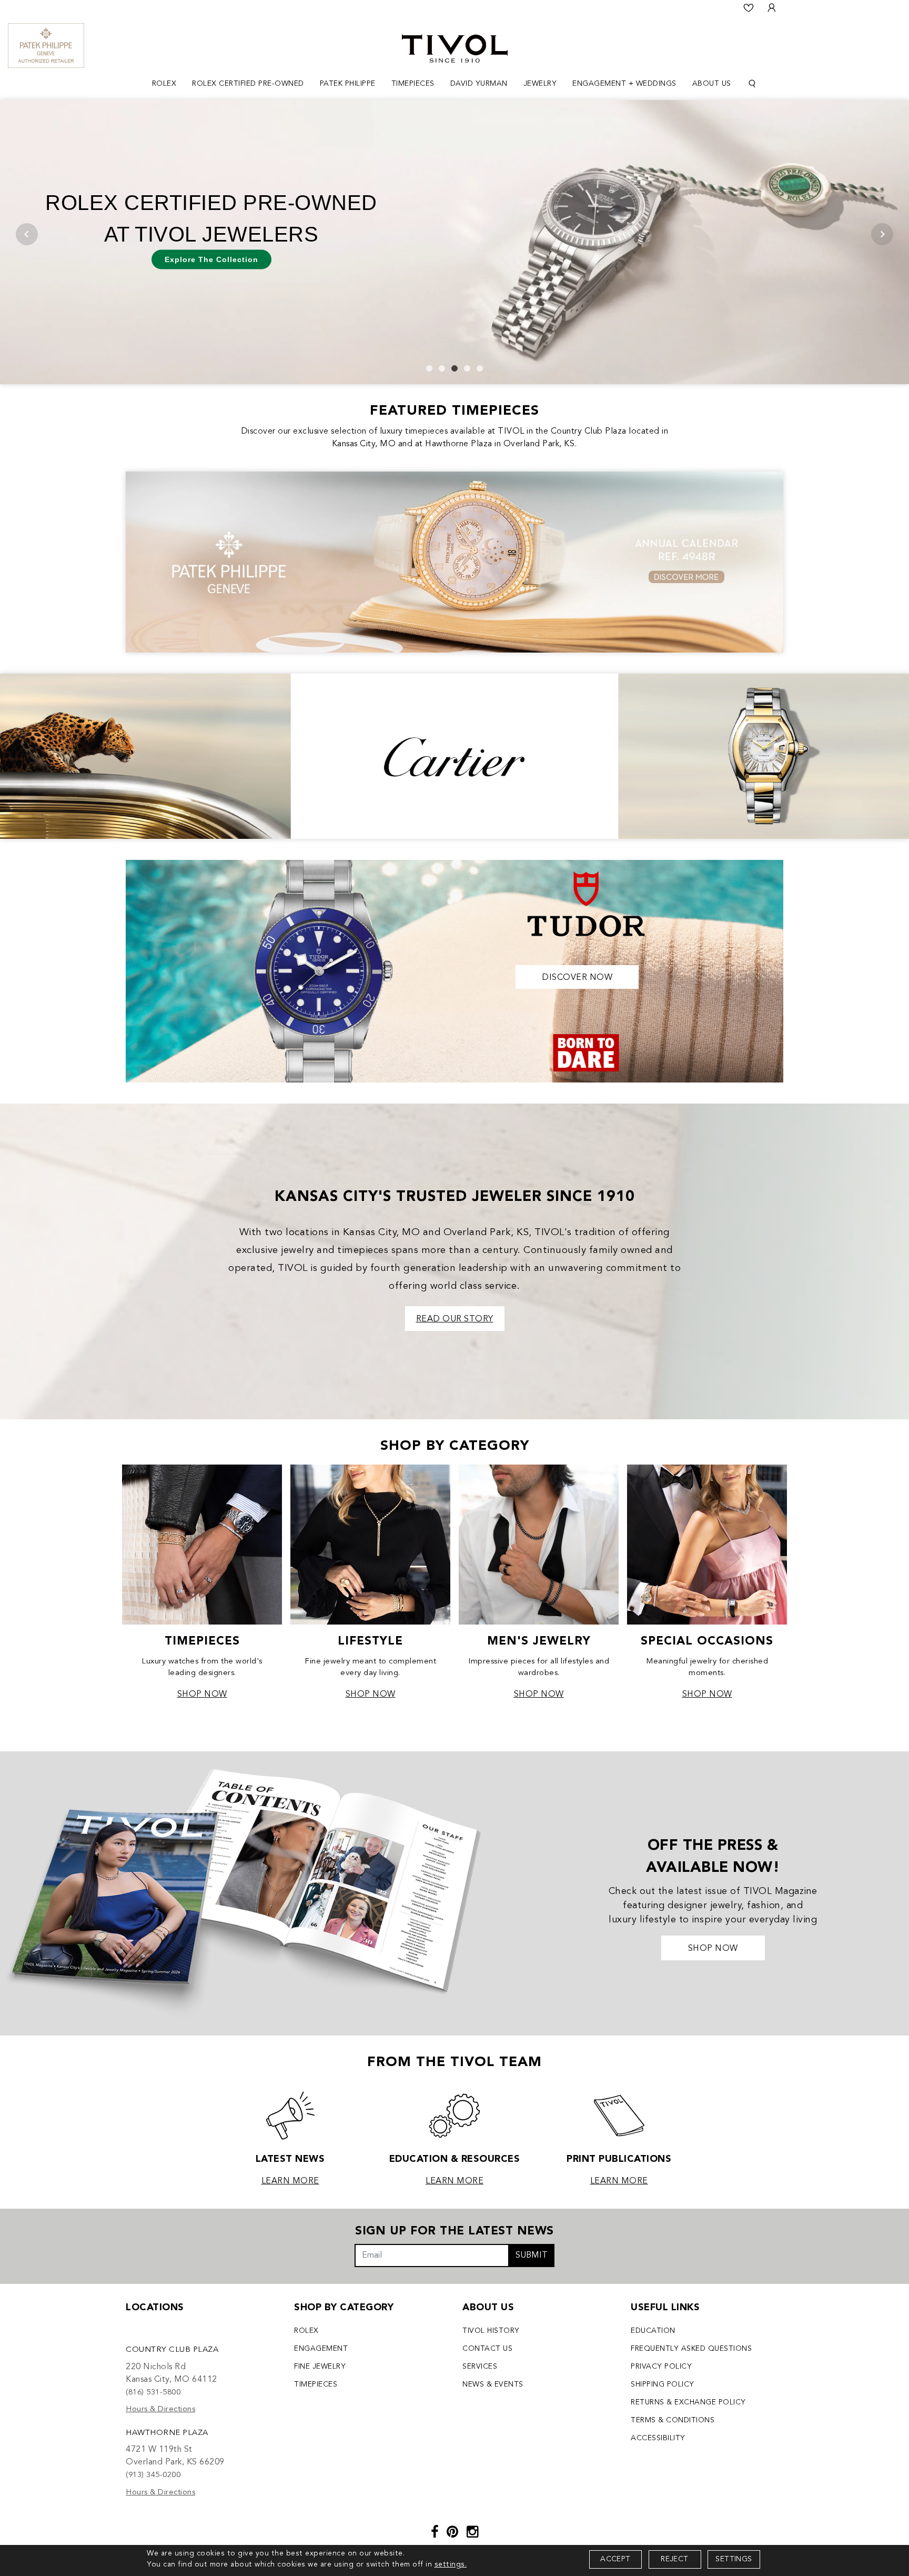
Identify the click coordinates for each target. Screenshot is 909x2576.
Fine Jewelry (320, 2367)
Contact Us (487, 2349)
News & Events (493, 2384)
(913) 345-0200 (153, 2475)
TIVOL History (491, 2331)
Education (653, 2331)
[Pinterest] (453, 2533)
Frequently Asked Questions (691, 2349)
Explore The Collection (211, 259)
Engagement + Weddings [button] (624, 84)
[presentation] (27, 234)
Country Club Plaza (172, 2350)
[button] (429, 368)
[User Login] (772, 8)
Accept (615, 2559)
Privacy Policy (661, 2367)
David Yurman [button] (479, 84)
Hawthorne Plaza (167, 2433)
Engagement (321, 2349)
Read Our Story (455, 1319)
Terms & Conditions (673, 2420)
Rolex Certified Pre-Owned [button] (248, 84)
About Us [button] (712, 84)
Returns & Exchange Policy (688, 2402)
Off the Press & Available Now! (713, 1857)
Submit (532, 2256)
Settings (734, 2559)
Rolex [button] (164, 84)
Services (480, 2367)
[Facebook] (435, 2533)
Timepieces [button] (413, 84)
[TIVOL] (455, 47)
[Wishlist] (749, 8)
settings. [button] (451, 2564)
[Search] (752, 84)
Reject (674, 2559)
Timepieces (316, 2384)
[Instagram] (473, 2533)
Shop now (713, 1949)
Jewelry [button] (540, 84)
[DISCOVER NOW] (454, 970)
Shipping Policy (663, 2384)
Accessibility (658, 2438)
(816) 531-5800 (153, 2393)
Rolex (306, 2331)
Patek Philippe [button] (348, 84)
